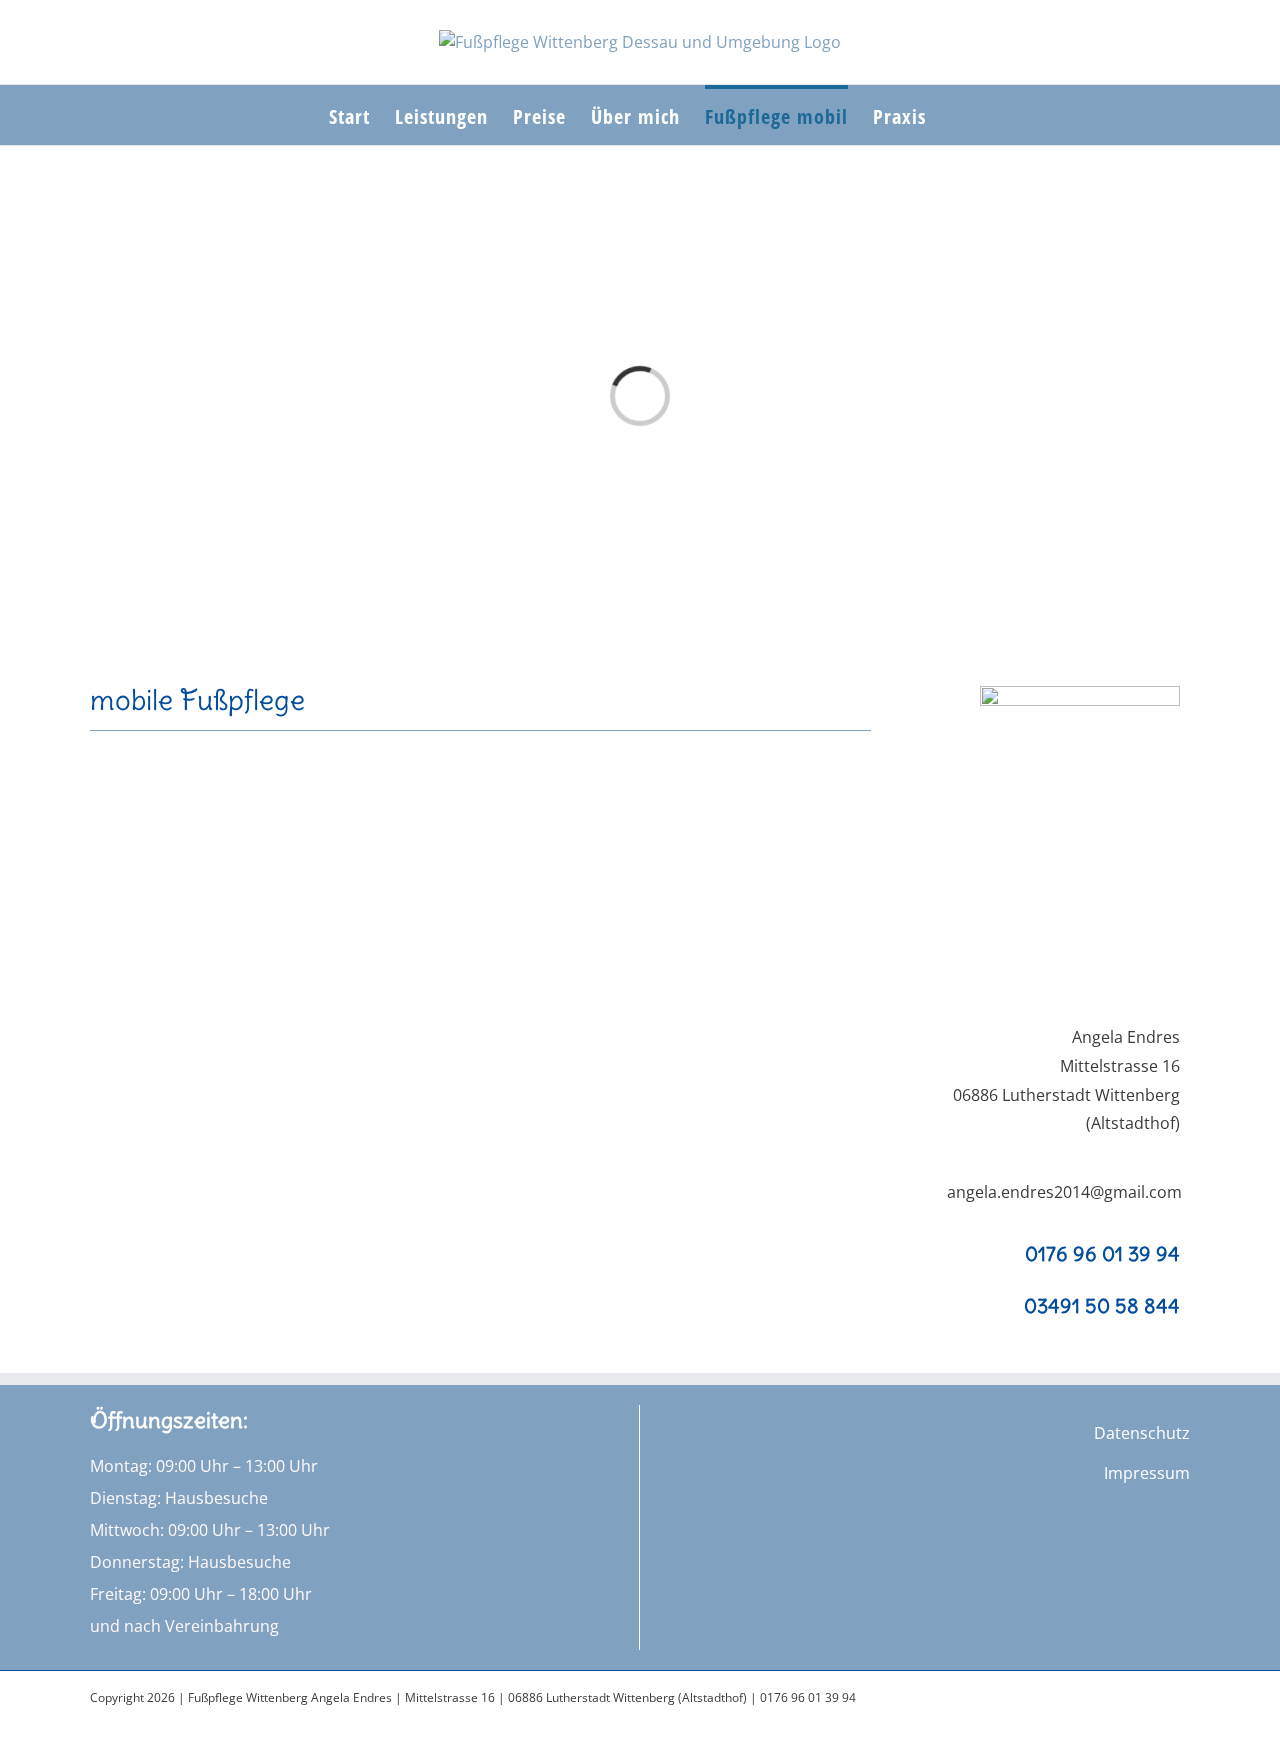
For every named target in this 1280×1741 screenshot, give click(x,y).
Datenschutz (1142, 1433)
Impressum (1147, 1473)
